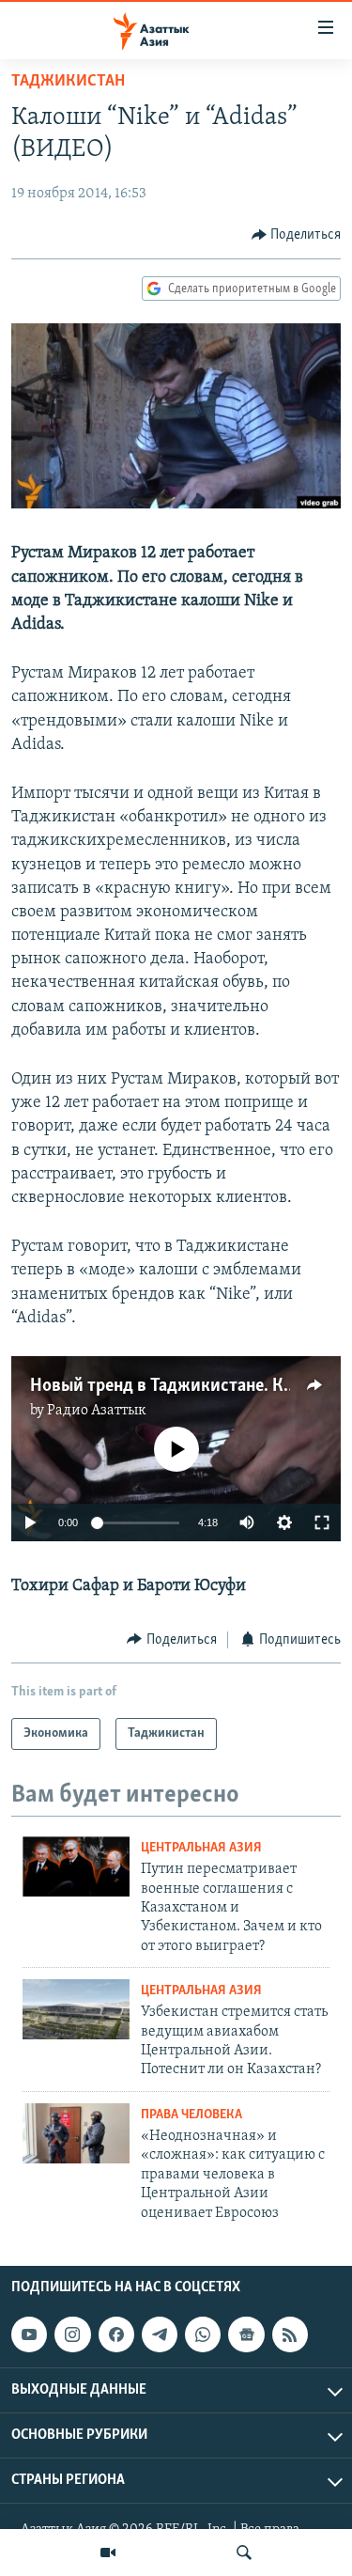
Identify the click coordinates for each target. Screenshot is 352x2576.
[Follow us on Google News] (246, 2334)
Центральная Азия (201, 1848)
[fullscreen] (322, 1522)
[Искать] (244, 2553)
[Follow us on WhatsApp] (203, 2334)
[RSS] (290, 2334)
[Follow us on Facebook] (116, 2334)
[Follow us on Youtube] (29, 2334)
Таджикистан (68, 82)
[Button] (297, 235)
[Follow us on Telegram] (160, 2334)
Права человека (191, 2115)
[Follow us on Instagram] (72, 2334)
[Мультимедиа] (108, 2553)
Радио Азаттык (97, 1411)
